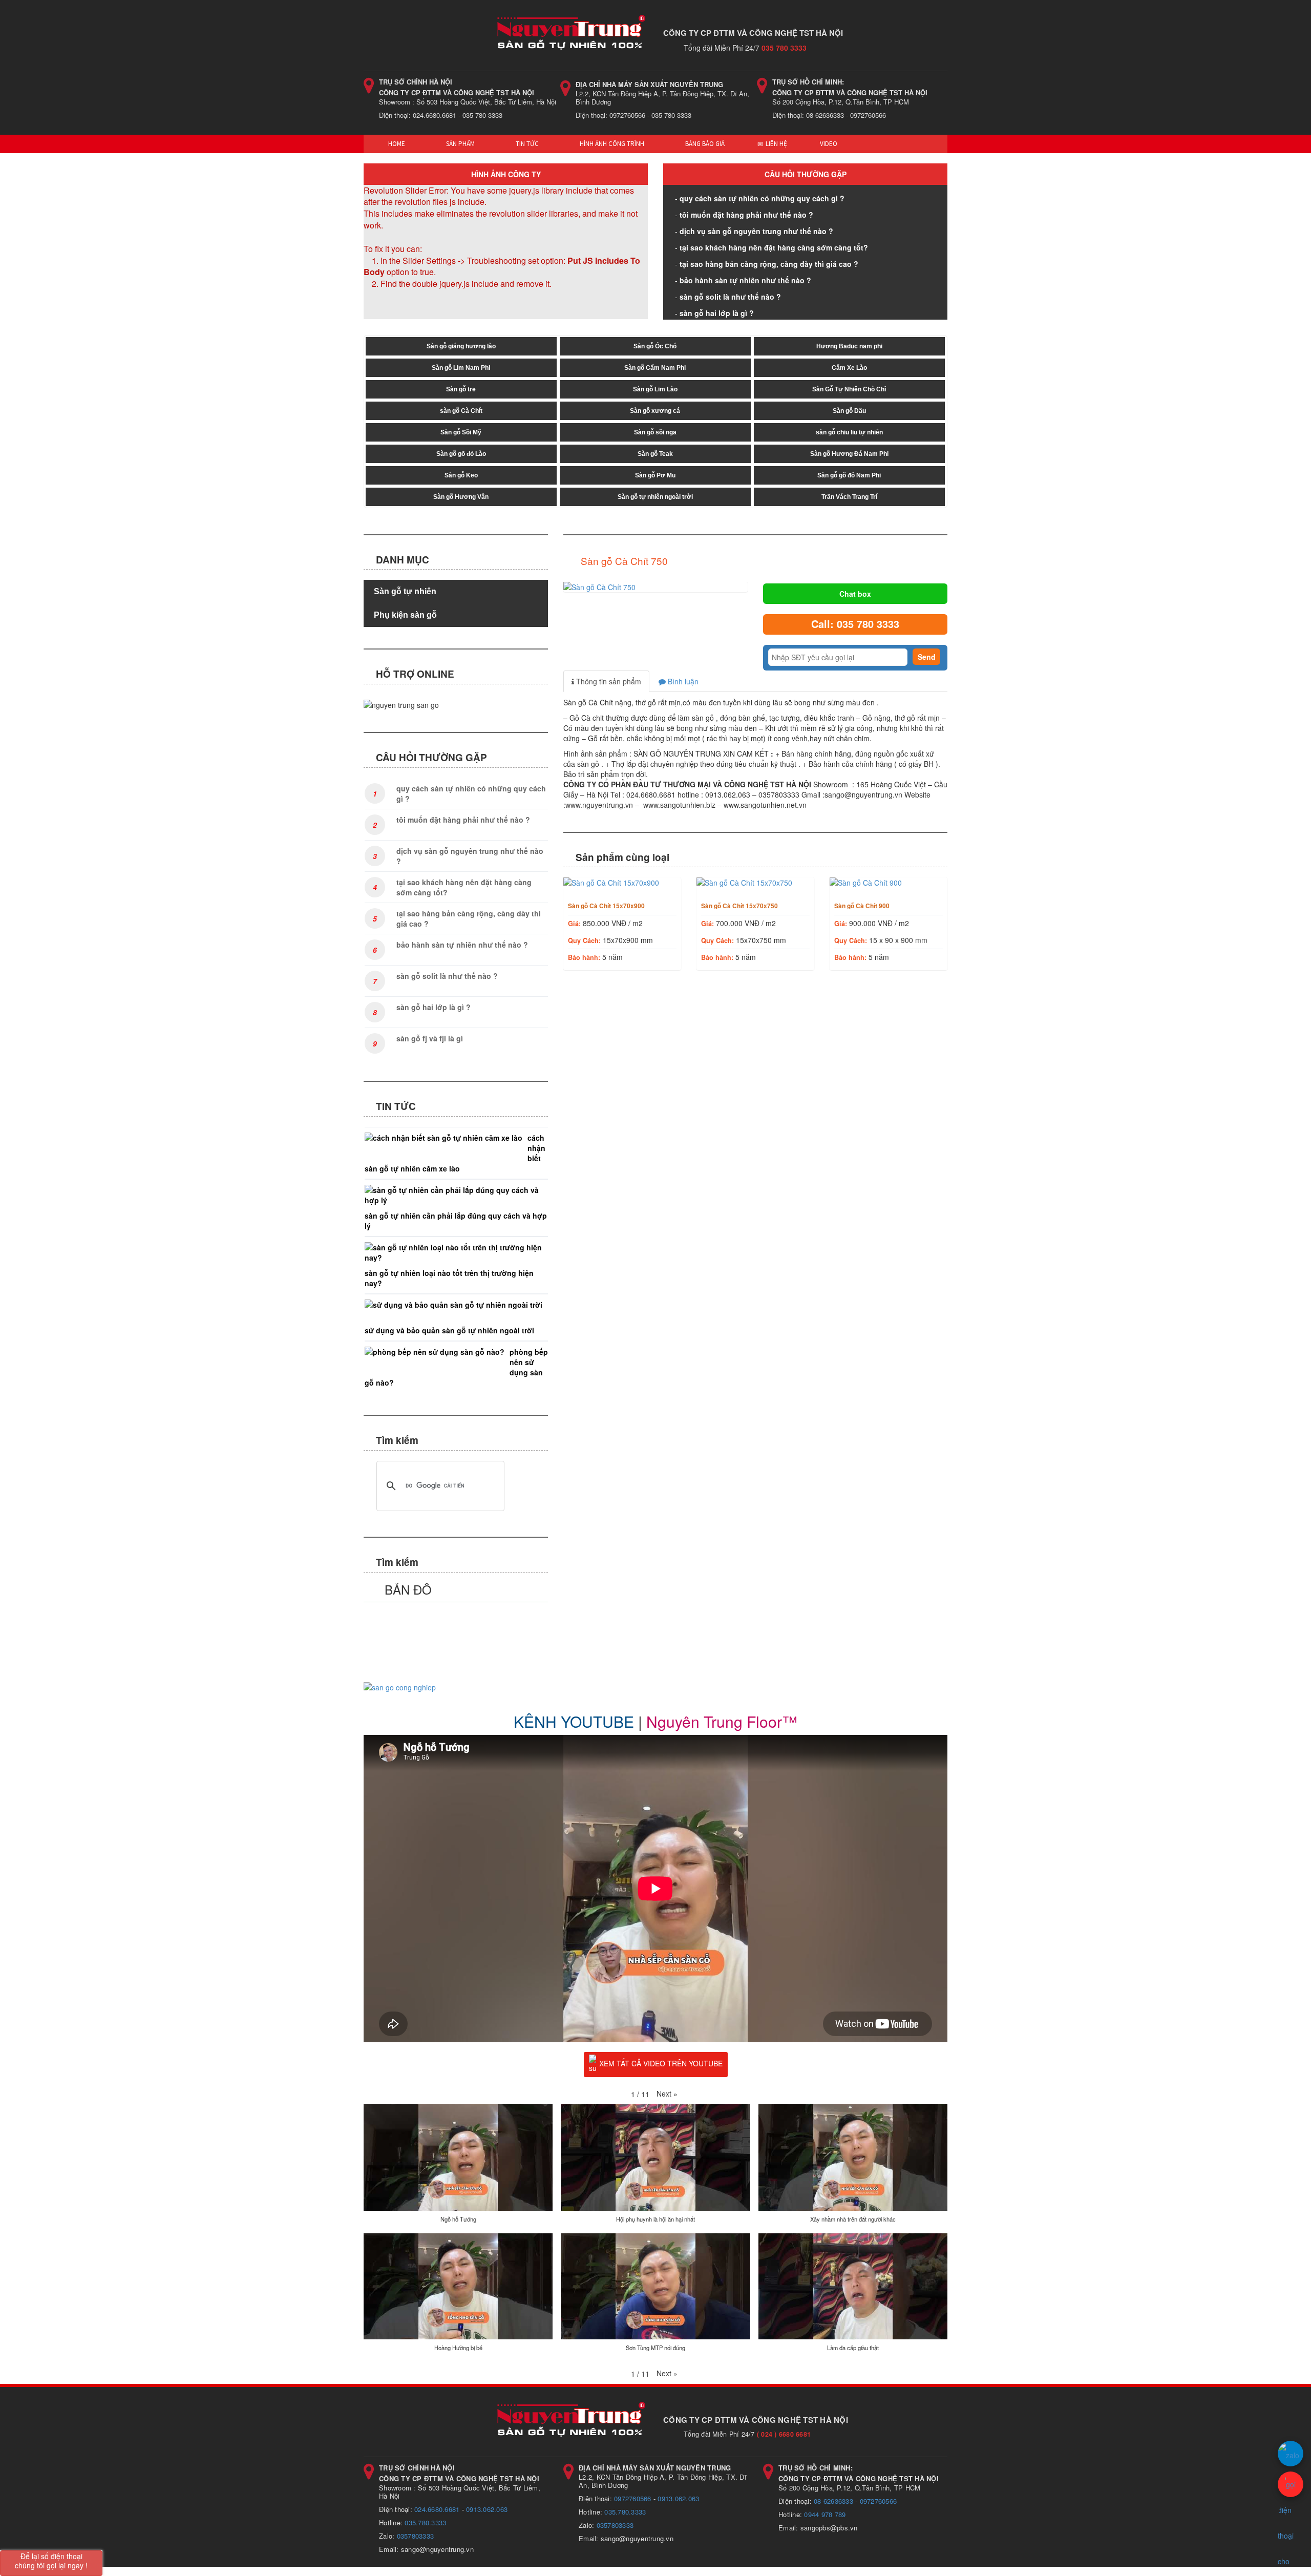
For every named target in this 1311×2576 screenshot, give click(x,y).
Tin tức (526, 144)
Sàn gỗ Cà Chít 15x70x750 (739, 906)
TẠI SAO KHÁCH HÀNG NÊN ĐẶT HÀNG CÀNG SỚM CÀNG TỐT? (774, 247)
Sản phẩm (460, 144)
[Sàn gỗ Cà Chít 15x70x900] (622, 883)
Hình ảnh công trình (611, 144)
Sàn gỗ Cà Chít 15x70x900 (606, 906)
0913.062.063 (487, 2509)
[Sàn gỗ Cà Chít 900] (889, 883)
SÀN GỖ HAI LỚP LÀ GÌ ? (717, 313)
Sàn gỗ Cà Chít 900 (862, 906)
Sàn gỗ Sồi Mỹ (461, 432)
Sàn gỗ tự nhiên (405, 591)
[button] (667, 2093)
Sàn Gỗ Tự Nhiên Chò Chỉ (849, 389)
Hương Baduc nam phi (849, 346)
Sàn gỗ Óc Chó (655, 346)
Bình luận (682, 681)
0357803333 (416, 2536)
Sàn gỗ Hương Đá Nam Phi (849, 454)
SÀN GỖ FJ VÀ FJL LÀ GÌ (430, 1038)
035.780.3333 (425, 2522)
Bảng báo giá (704, 144)
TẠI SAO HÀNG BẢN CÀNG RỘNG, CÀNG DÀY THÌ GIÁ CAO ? (769, 264)
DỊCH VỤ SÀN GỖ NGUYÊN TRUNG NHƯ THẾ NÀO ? (756, 231)
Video (829, 144)
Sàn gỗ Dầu (849, 411)
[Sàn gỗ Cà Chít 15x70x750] (755, 883)
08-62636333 (833, 2501)
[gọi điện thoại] (1291, 2484)
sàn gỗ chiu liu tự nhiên (849, 432)
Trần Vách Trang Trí (849, 497)
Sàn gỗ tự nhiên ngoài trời (655, 497)
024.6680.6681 (437, 2509)
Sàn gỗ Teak (655, 454)
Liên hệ (776, 144)
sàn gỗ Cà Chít (461, 411)
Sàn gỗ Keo (461, 475)
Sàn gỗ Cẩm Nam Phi (655, 368)
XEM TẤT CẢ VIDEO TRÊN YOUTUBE (661, 2063)
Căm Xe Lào (849, 368)
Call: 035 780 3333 (855, 624)
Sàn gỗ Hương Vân (461, 497)
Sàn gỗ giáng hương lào (461, 346)
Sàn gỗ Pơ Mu (655, 475)
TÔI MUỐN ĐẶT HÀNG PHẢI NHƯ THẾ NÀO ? (746, 215)
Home (396, 144)
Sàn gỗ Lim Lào (655, 389)
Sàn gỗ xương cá (655, 411)
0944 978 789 (825, 2514)
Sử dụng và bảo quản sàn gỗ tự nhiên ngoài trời (449, 1330)
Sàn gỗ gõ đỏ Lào (461, 454)
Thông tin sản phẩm (608, 681)
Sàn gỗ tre (461, 389)
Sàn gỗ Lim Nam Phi (461, 368)
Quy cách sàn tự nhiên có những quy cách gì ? (762, 198)
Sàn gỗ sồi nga (655, 432)
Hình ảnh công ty (506, 174)
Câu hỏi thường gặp (806, 174)
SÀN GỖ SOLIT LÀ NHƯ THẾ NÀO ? (730, 297)
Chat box (855, 594)
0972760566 (633, 2498)
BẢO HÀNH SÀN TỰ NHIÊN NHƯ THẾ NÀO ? (745, 280)
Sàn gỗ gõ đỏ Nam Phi (849, 475)
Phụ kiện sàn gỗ (405, 615)
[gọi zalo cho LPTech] (1291, 2454)
